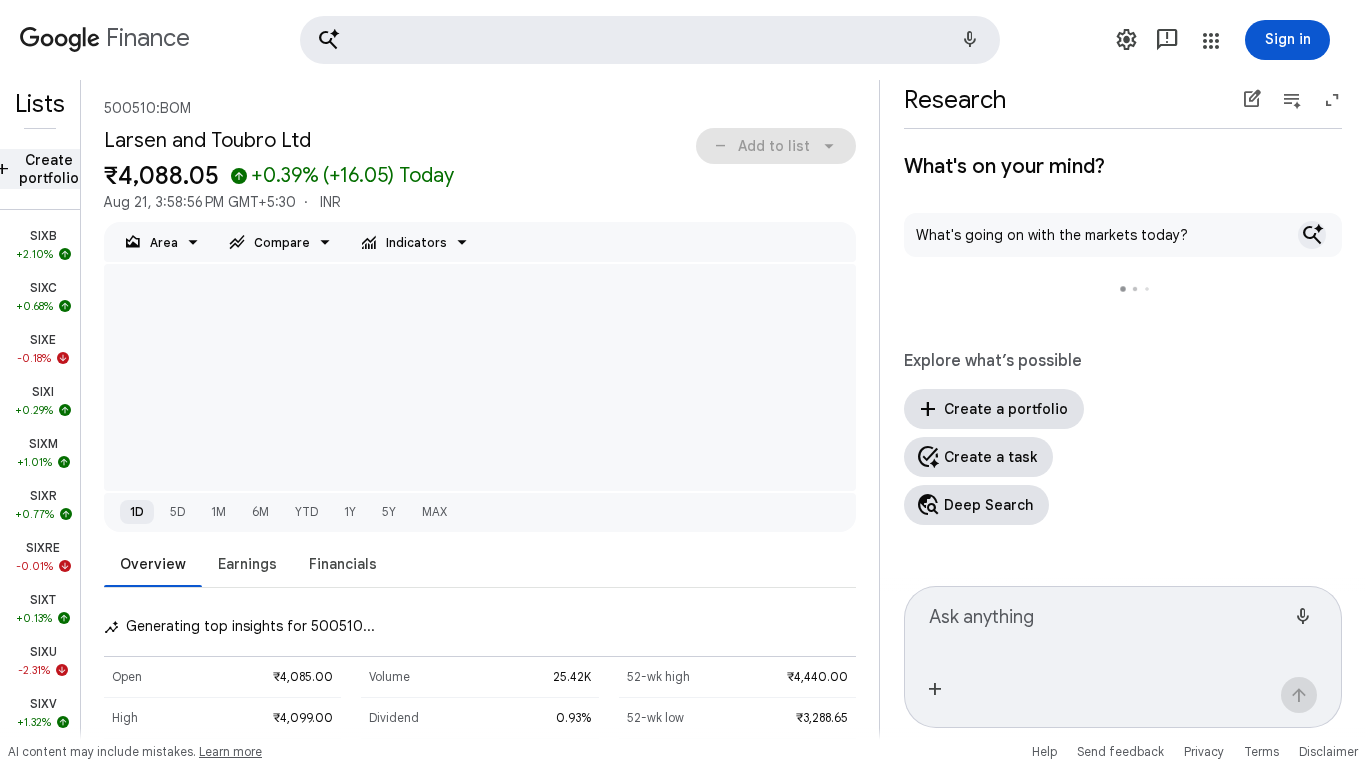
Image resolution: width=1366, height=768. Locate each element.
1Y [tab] (350, 511)
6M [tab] (260, 511)
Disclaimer (1328, 751)
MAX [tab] (434, 511)
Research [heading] (955, 100)
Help (1044, 751)
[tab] (153, 563)
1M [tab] (218, 511)
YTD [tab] (306, 511)
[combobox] (1107, 625)
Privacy (1204, 751)
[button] (650, 40)
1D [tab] (137, 511)
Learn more (230, 751)
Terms (1261, 751)
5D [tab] (177, 511)
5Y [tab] (389, 511)
